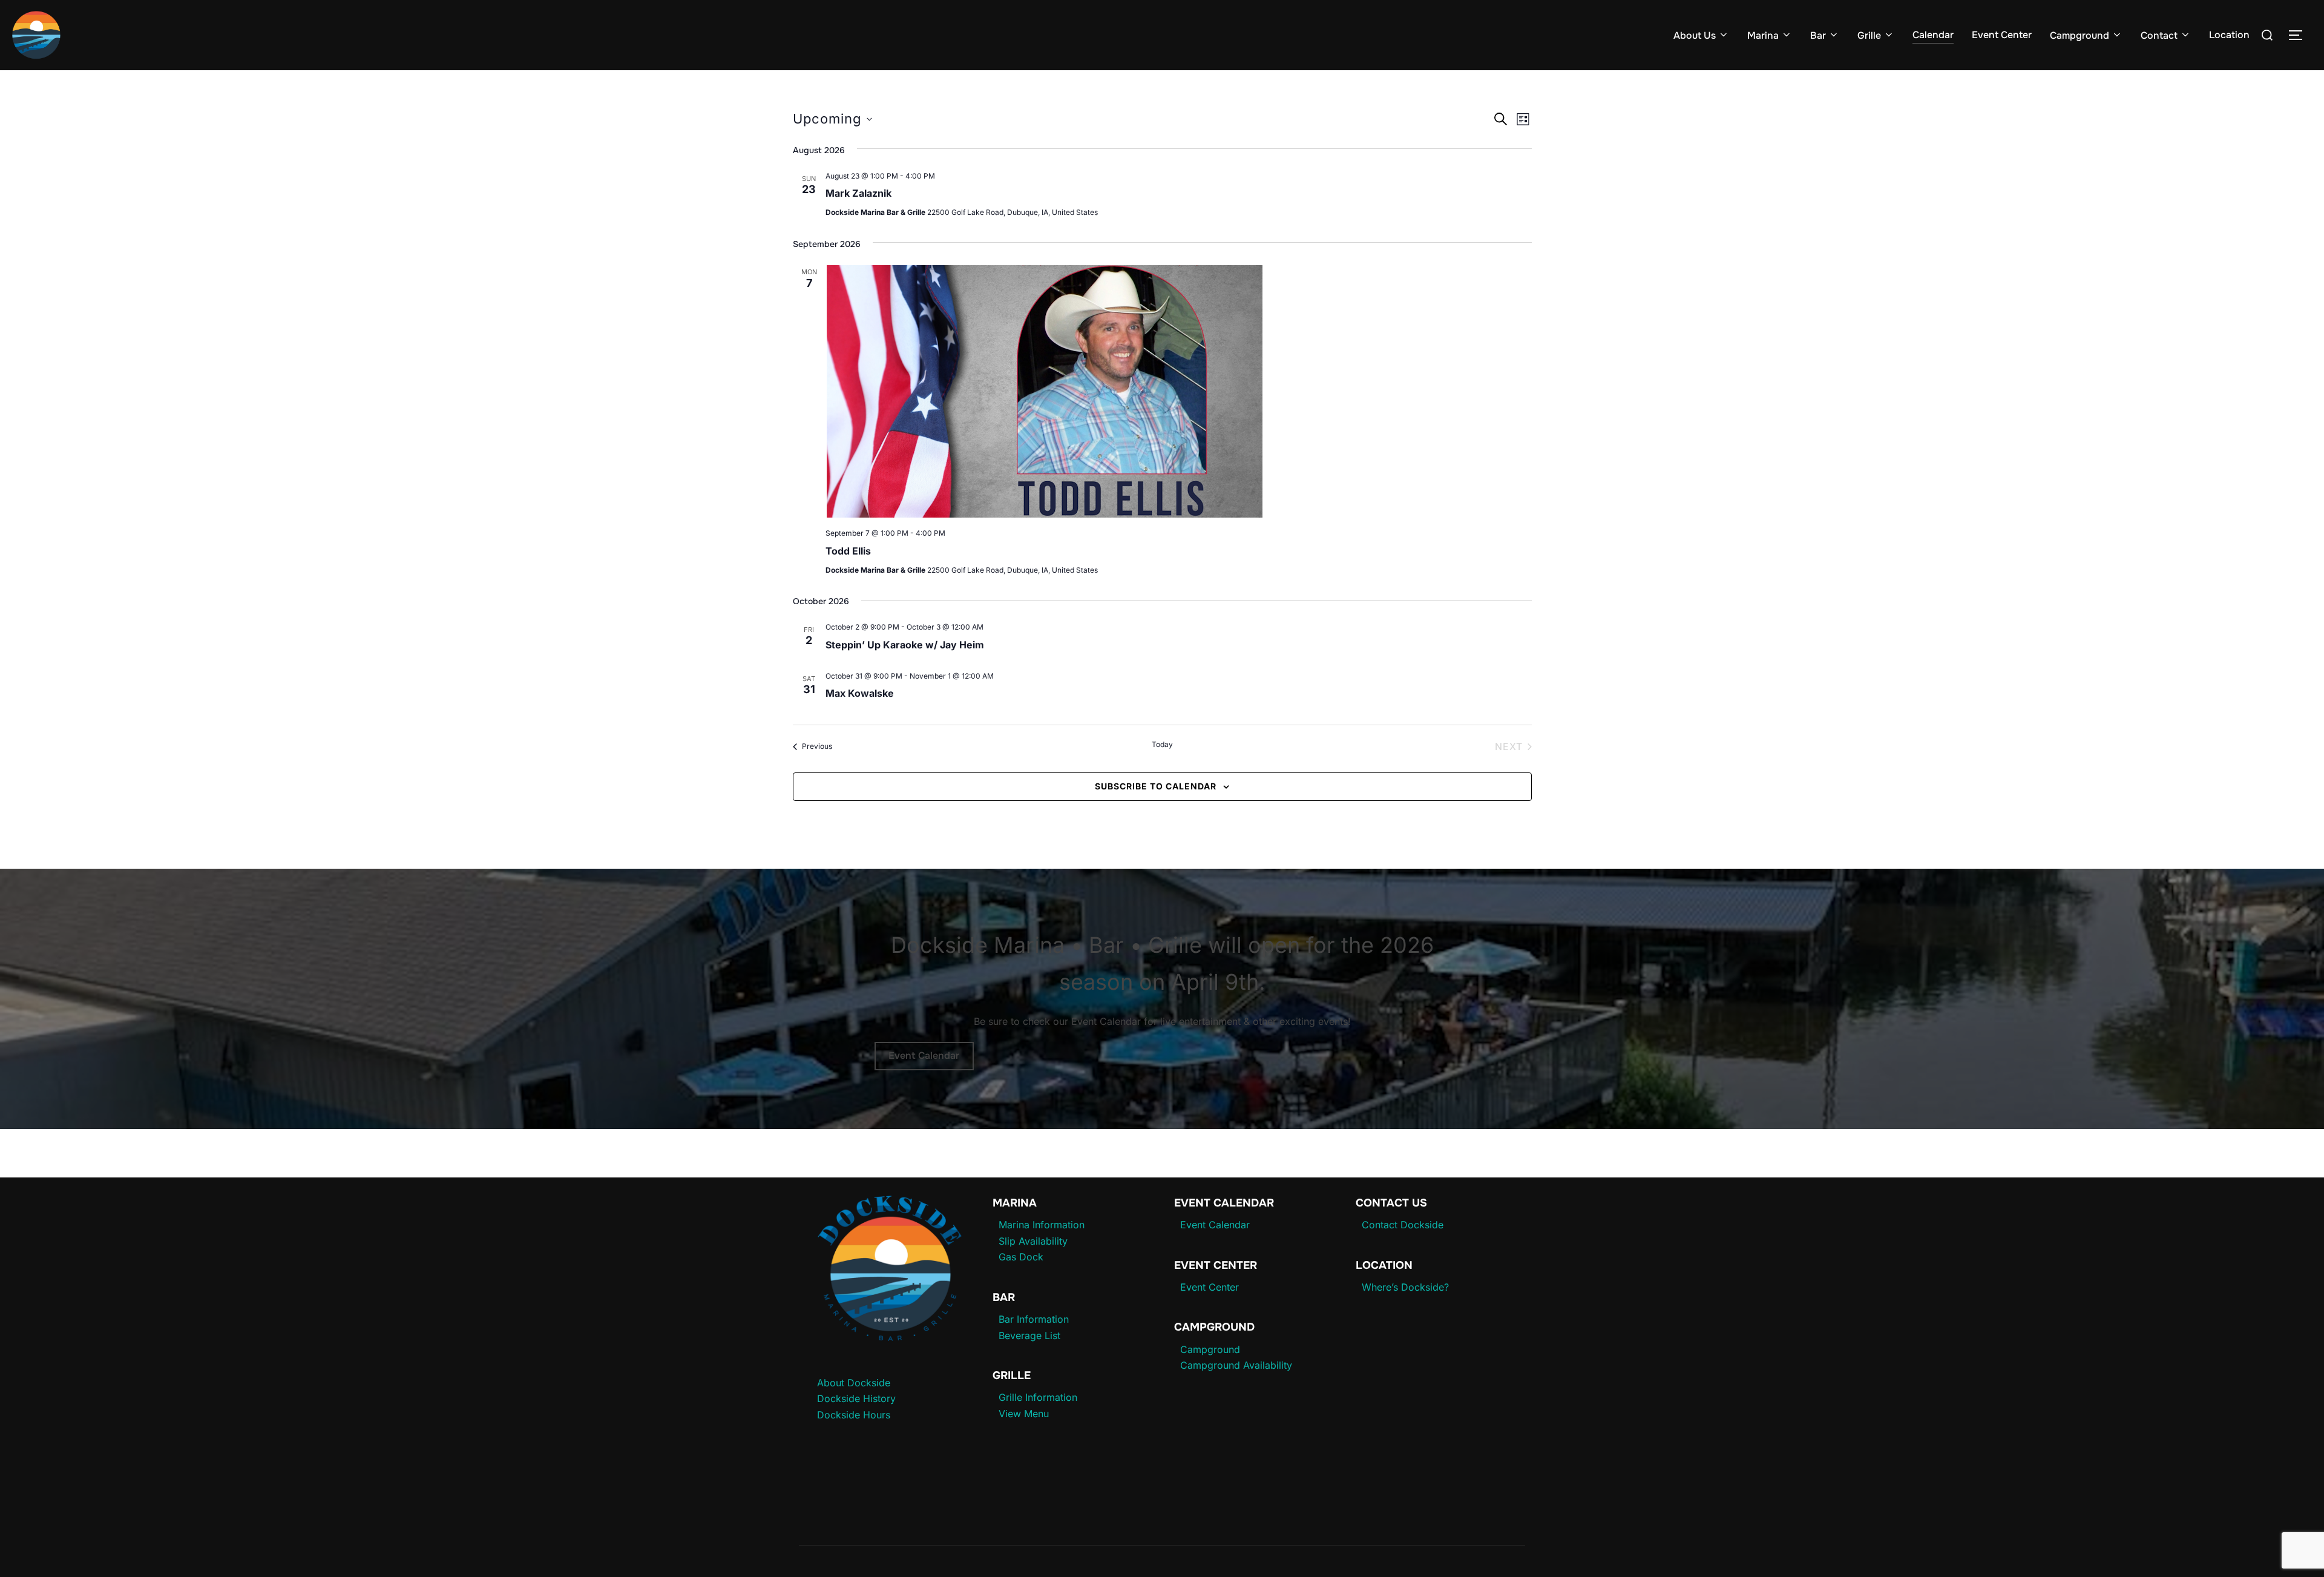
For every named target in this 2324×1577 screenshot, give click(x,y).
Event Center (2002, 35)
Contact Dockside (1403, 1225)
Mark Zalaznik (858, 193)
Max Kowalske (860, 693)
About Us (1695, 35)
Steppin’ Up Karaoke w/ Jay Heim (905, 645)
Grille (1869, 35)
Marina (1763, 35)
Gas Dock (1021, 1257)
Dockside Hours (854, 1415)
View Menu (1024, 1414)
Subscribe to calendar (1156, 786)
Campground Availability (1236, 1365)
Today (1162, 744)
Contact (2159, 35)
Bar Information (1034, 1319)
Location (2229, 35)
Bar (1818, 35)
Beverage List (1029, 1335)
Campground (2079, 35)
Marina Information (1042, 1225)
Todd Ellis (848, 551)
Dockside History (856, 1398)
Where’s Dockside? (1405, 1287)
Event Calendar (924, 1055)
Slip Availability (1033, 1241)
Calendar (1933, 35)
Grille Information (1038, 1397)
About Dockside (854, 1383)
